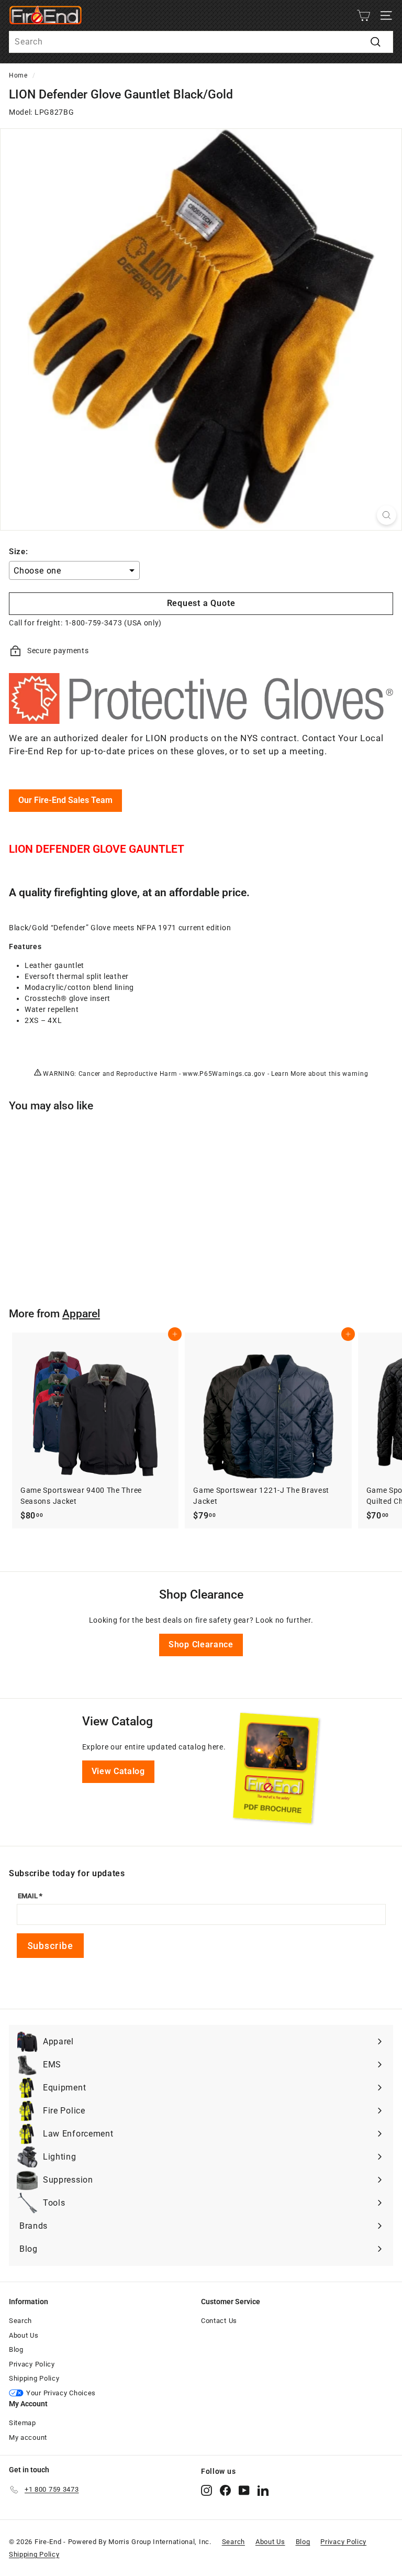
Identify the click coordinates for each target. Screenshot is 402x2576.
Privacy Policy (32, 2364)
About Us (24, 2335)
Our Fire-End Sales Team (65, 800)
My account (28, 2437)
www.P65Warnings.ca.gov (224, 1074)
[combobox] (201, 42)
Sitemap (23, 2423)
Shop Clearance (201, 1644)
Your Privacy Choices (61, 2393)
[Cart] (364, 15)
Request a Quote (201, 603)
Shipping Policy (34, 2378)
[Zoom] (387, 515)
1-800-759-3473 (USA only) (114, 623)
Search (20, 2321)
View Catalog (118, 1771)
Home (18, 75)
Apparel (81, 1314)
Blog (16, 2349)
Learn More (289, 1074)
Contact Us (219, 2321)
